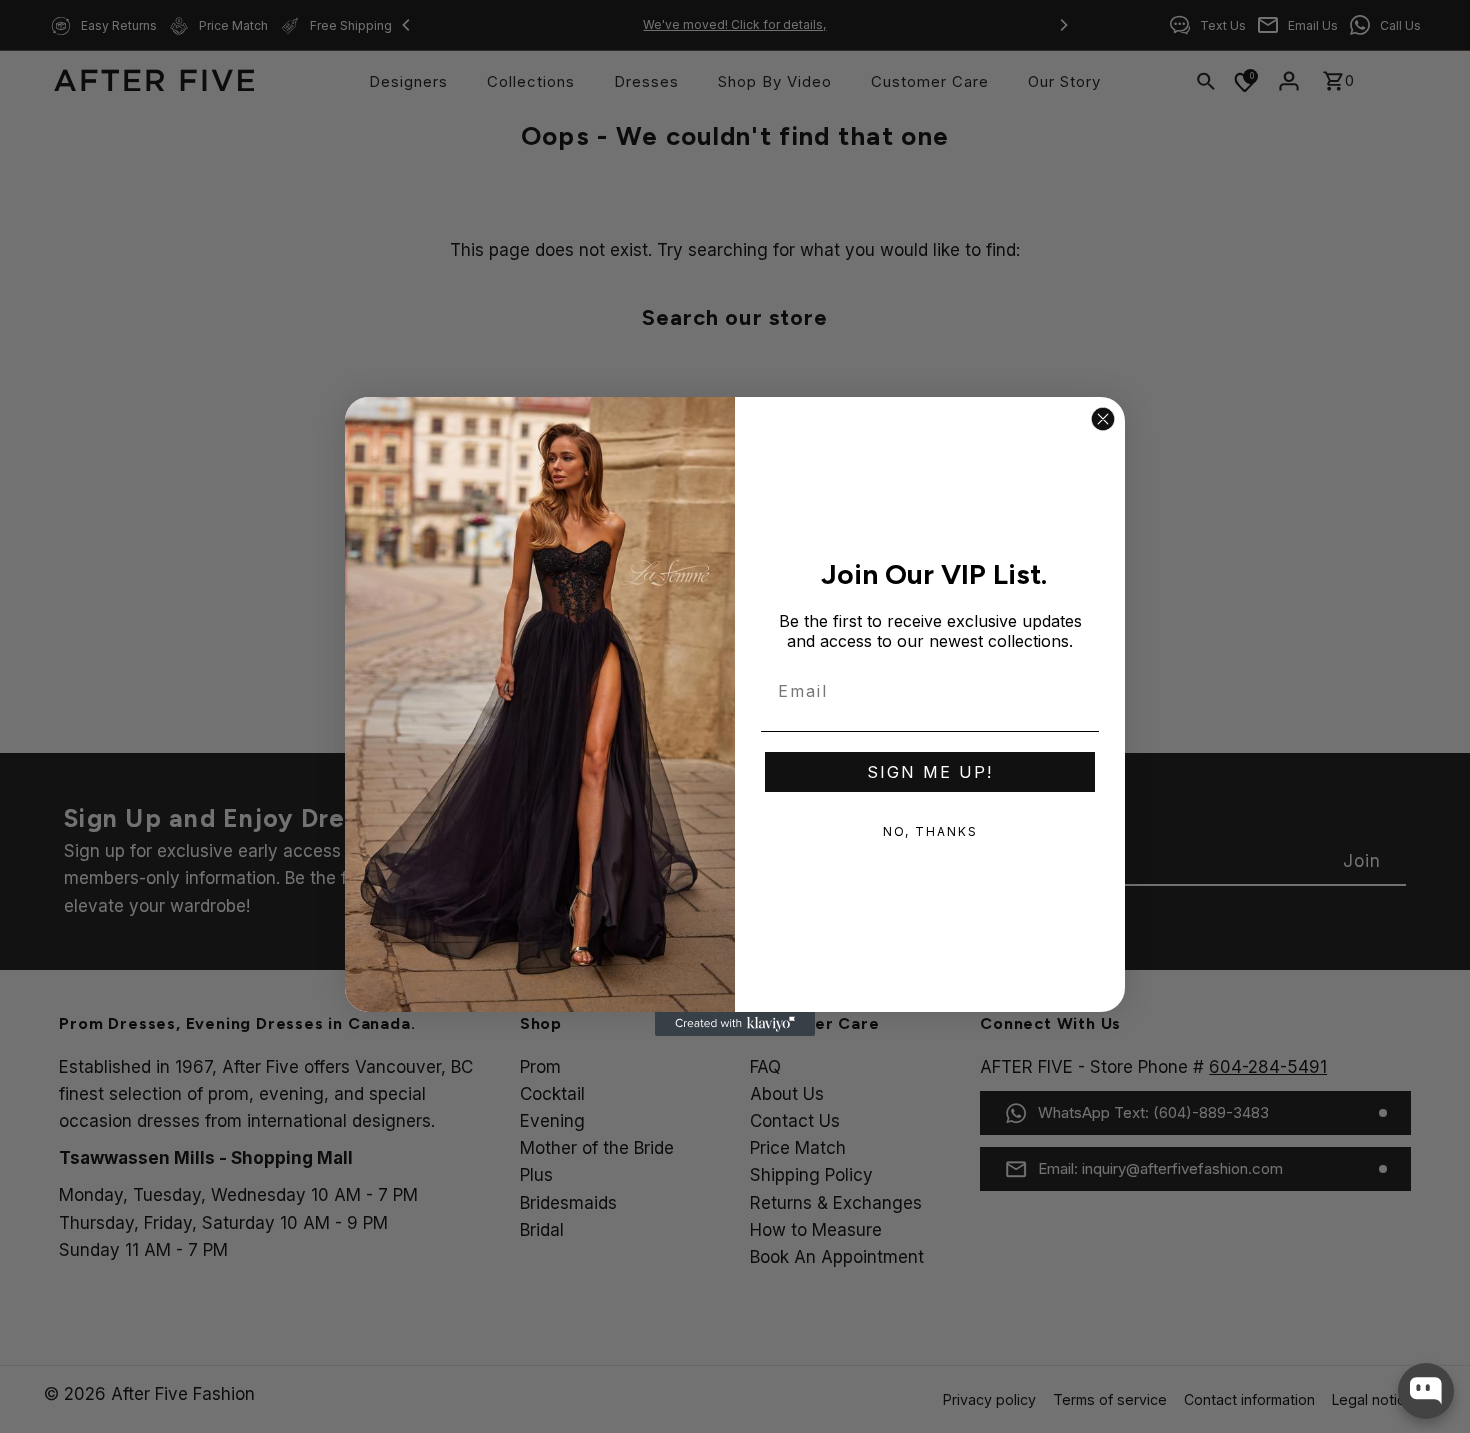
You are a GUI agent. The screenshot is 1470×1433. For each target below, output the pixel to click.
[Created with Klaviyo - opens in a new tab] (735, 1024)
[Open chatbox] (1426, 1391)
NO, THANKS (930, 831)
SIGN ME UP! (930, 772)
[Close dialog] (1103, 419)
